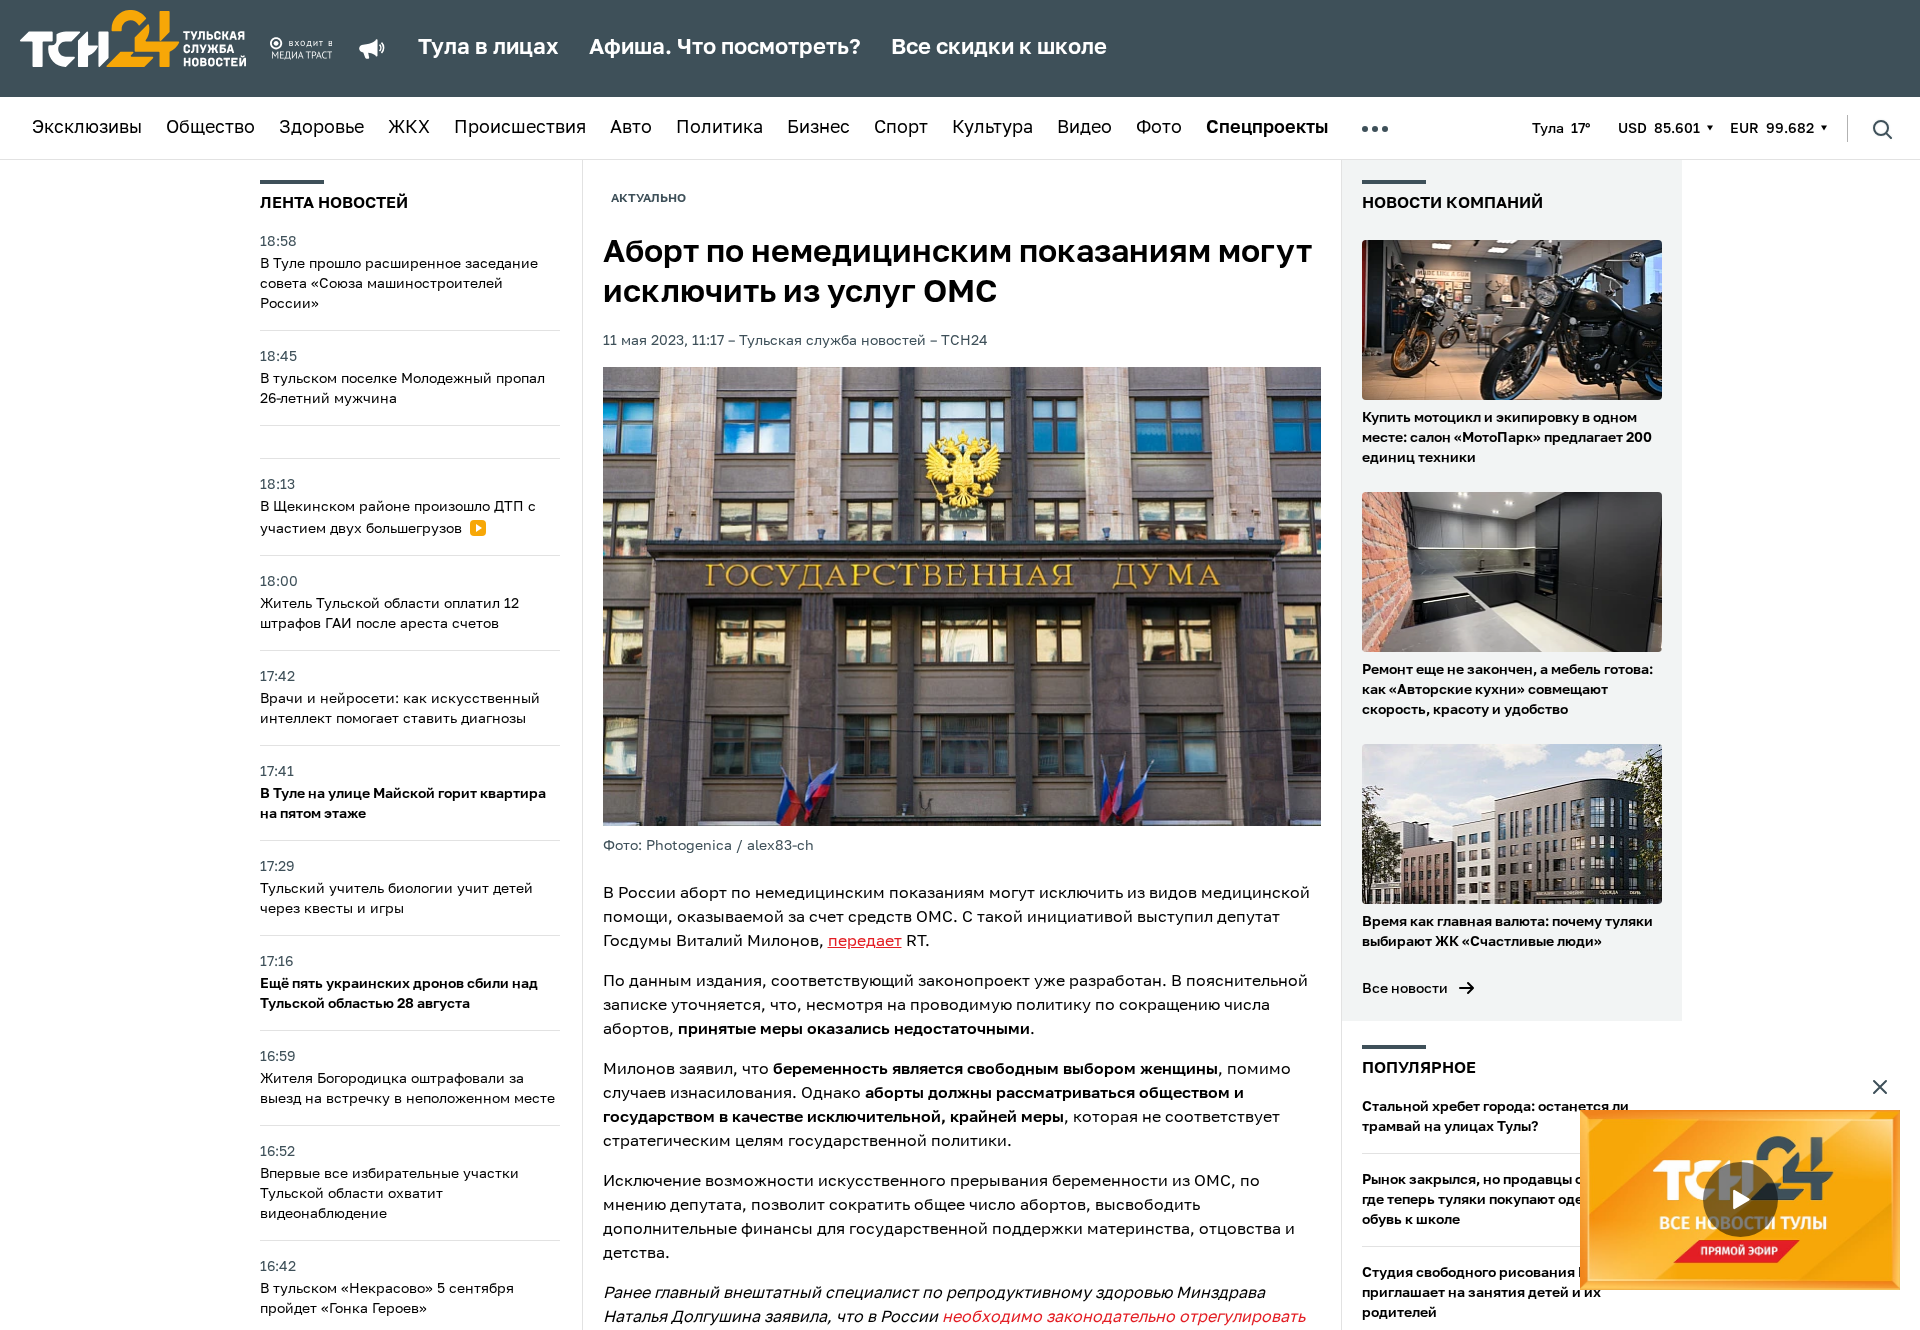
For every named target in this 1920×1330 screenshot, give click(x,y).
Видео (1084, 128)
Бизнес (818, 128)
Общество (210, 128)
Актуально (648, 199)
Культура (992, 128)
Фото (1159, 128)
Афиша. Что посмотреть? (725, 48)
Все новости (1405, 989)
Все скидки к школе (999, 48)
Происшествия (520, 128)
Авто (631, 128)
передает (865, 942)
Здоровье (321, 128)
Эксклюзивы (87, 128)
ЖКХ (409, 128)
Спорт (901, 128)
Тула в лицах (488, 48)
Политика (719, 128)
